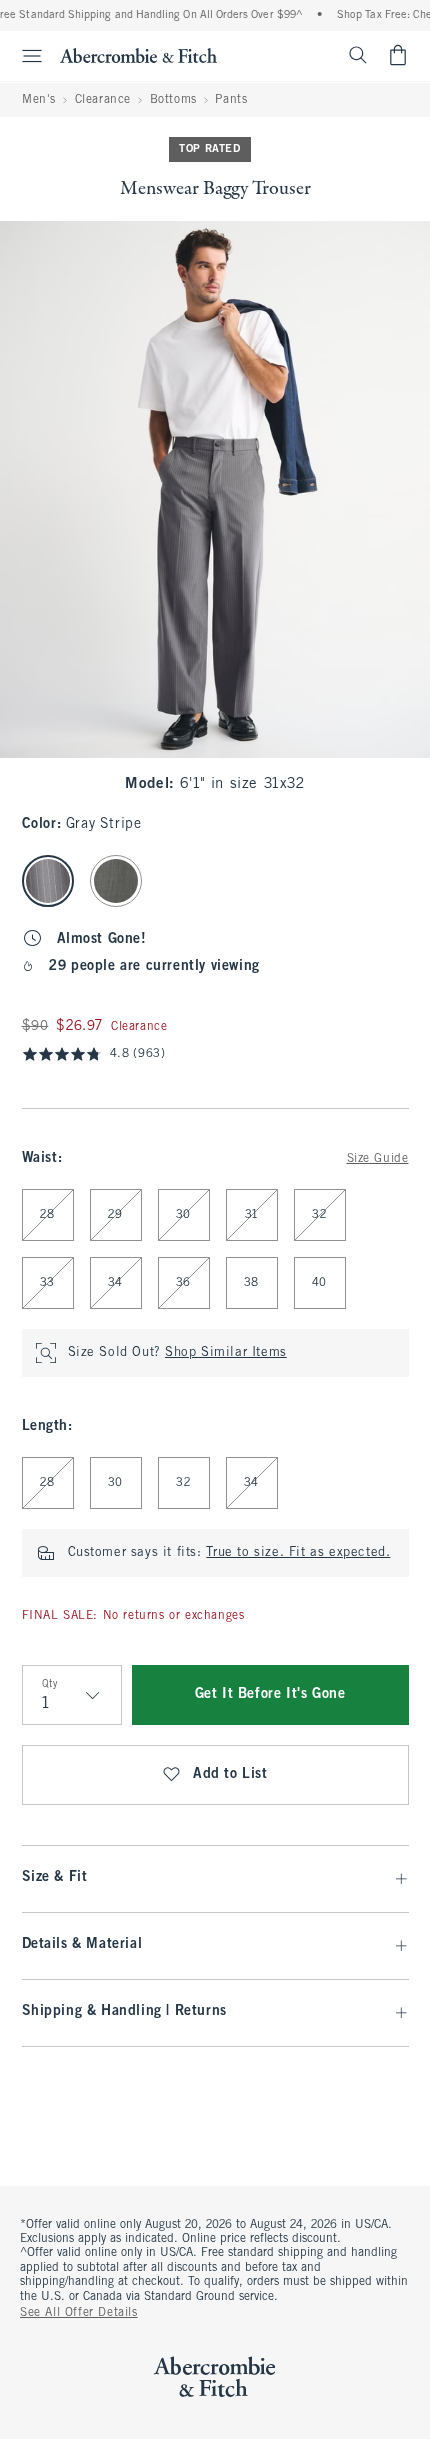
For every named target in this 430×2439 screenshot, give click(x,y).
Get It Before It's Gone (270, 1694)
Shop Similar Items (226, 1353)
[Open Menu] (24, 56)
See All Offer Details (79, 2313)
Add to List (230, 1774)
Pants (231, 100)
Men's (39, 100)
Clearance (103, 100)
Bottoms (173, 100)
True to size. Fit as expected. (298, 1553)
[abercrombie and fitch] (138, 55)
